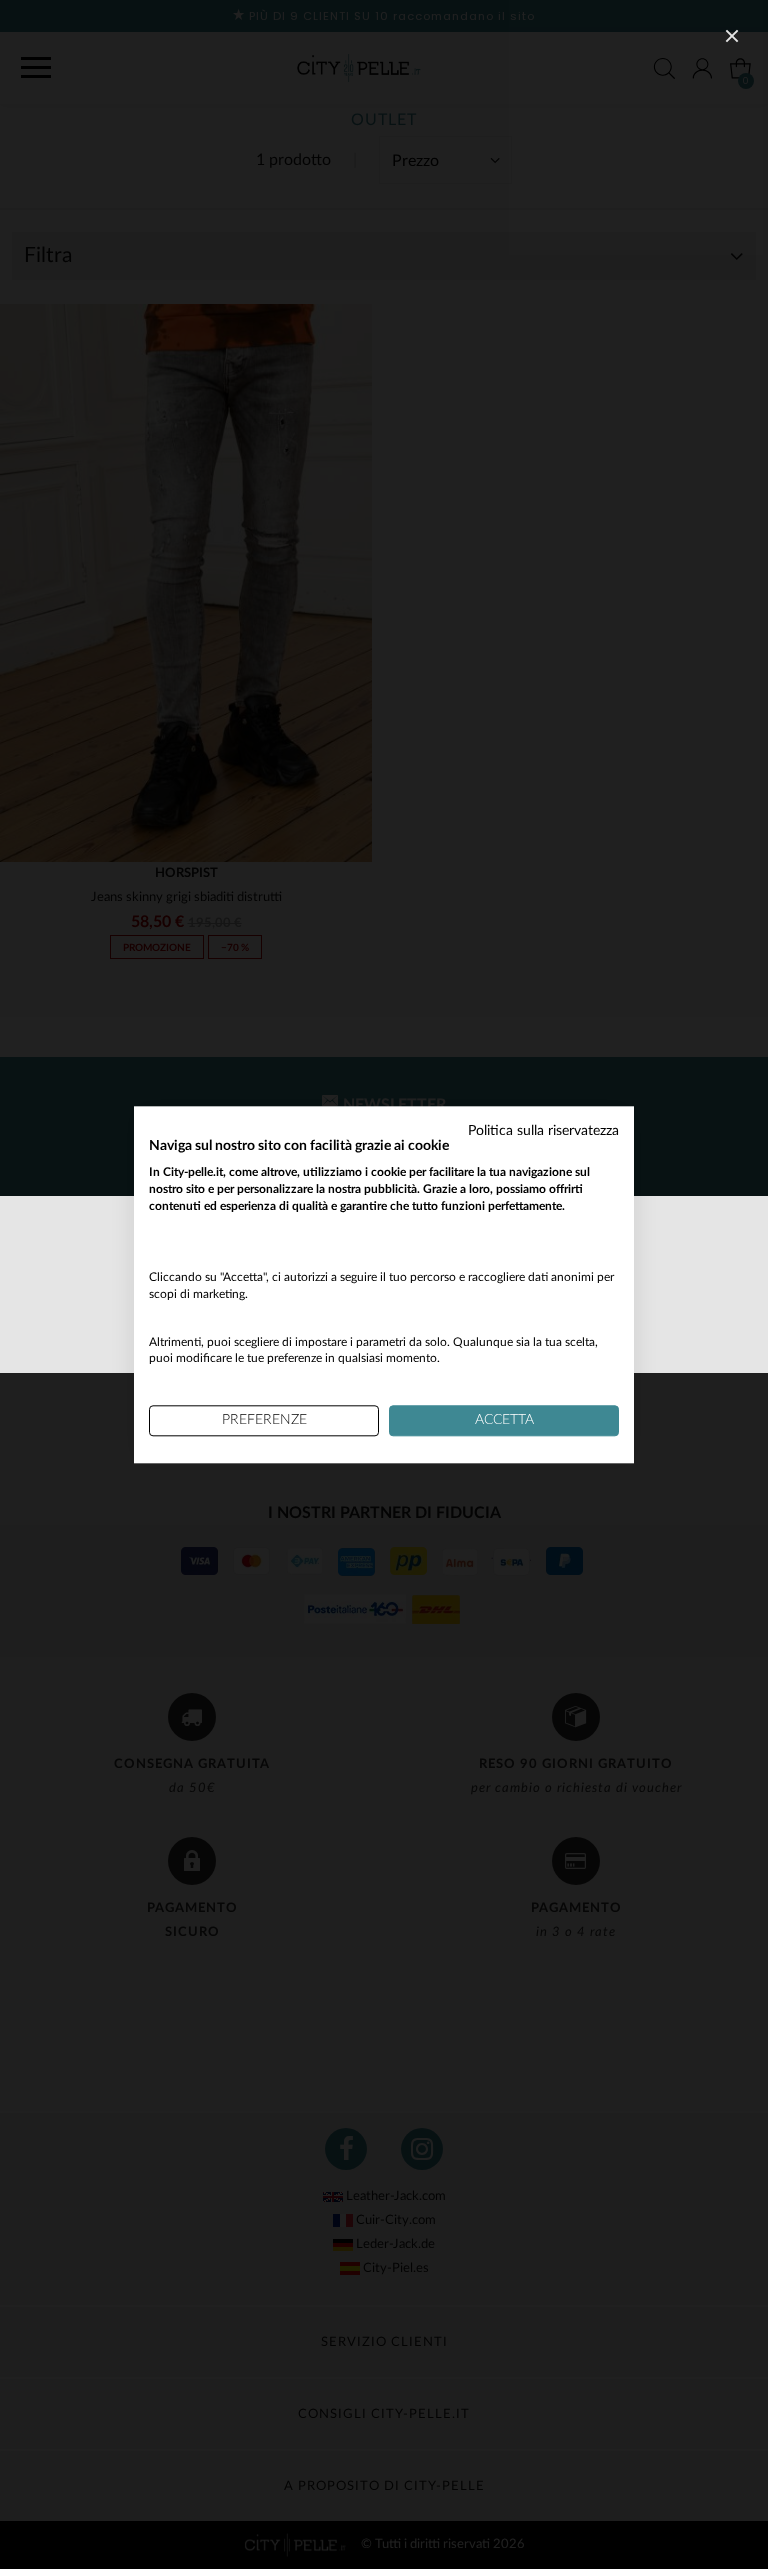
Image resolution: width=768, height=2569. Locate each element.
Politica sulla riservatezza (543, 1131)
